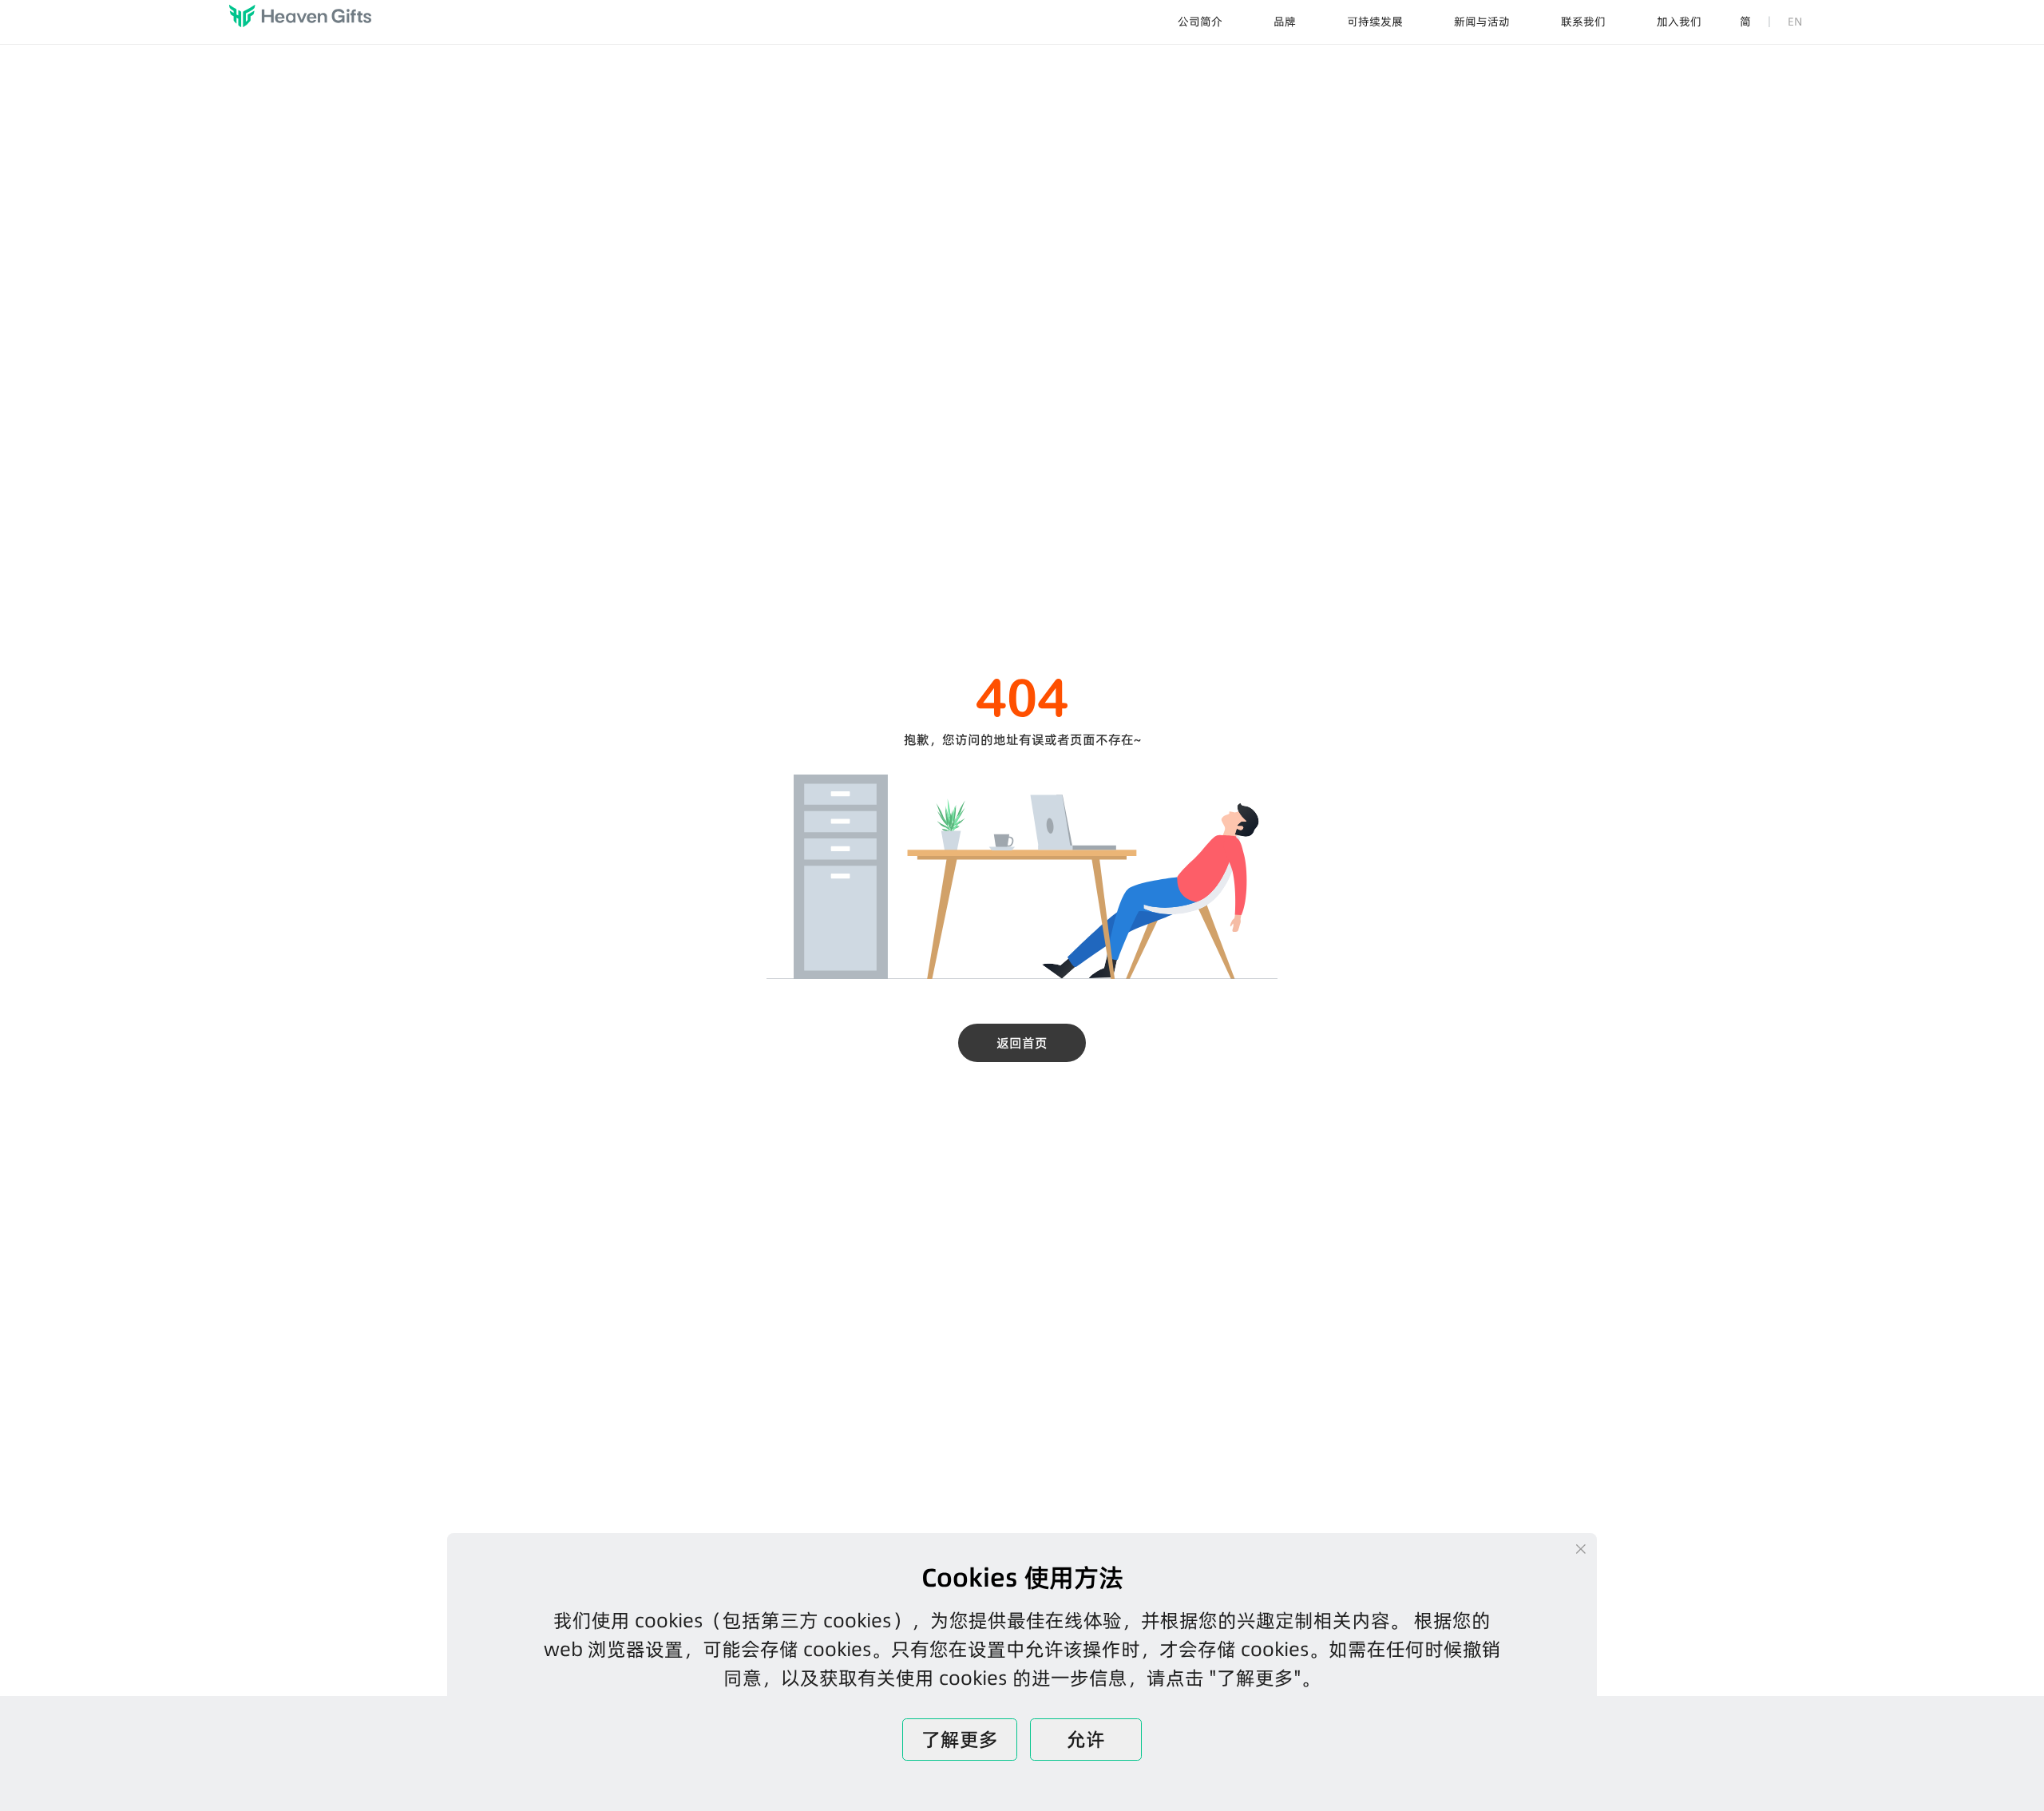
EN (1795, 22)
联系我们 (1583, 22)
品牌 (1285, 22)
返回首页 (1022, 1043)
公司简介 (1200, 22)
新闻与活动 (1482, 22)
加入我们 (1679, 22)
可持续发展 (1375, 22)
